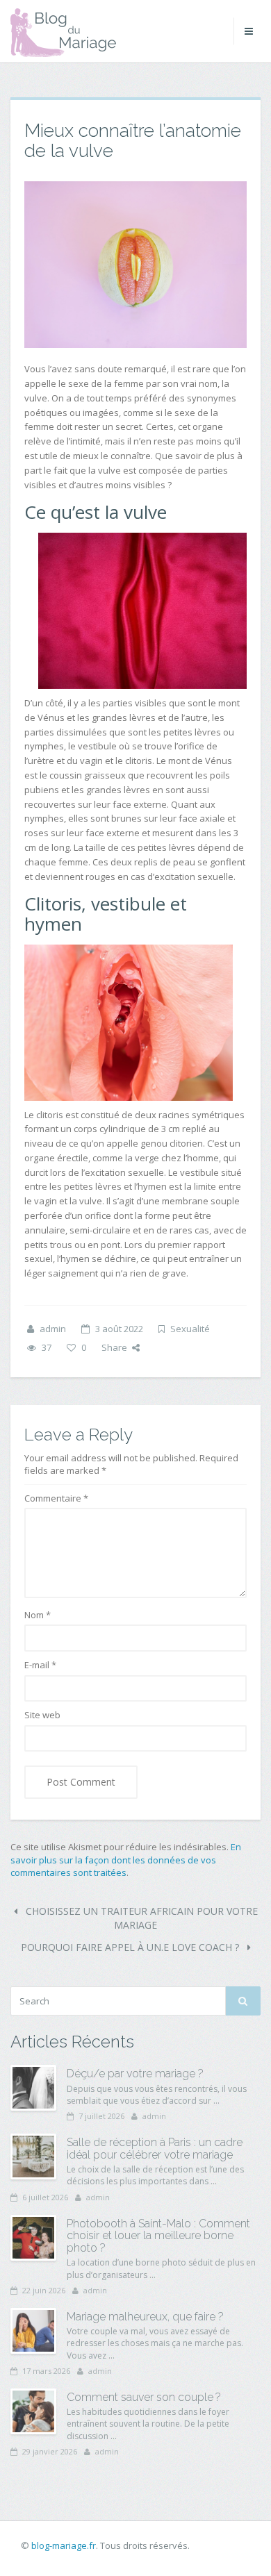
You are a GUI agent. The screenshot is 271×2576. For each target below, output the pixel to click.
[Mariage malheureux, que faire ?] (33, 2331)
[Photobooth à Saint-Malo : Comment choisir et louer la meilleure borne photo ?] (33, 2238)
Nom (38, 1615)
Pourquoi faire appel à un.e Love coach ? (131, 1947)
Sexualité (190, 1329)
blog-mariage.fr (64, 2545)
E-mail (40, 1665)
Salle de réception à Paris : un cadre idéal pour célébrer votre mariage (155, 2149)
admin (53, 1329)
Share (114, 1347)
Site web (42, 1715)
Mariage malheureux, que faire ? (145, 2317)
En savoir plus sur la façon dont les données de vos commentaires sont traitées (126, 1860)
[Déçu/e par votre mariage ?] (33, 2088)
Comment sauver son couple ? (144, 2397)
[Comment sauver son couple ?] (33, 2411)
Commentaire (56, 1498)
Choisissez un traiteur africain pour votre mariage (140, 1918)
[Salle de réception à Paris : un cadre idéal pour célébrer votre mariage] (33, 2157)
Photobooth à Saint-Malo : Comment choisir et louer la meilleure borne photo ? (158, 2236)
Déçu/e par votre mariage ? (135, 2074)
